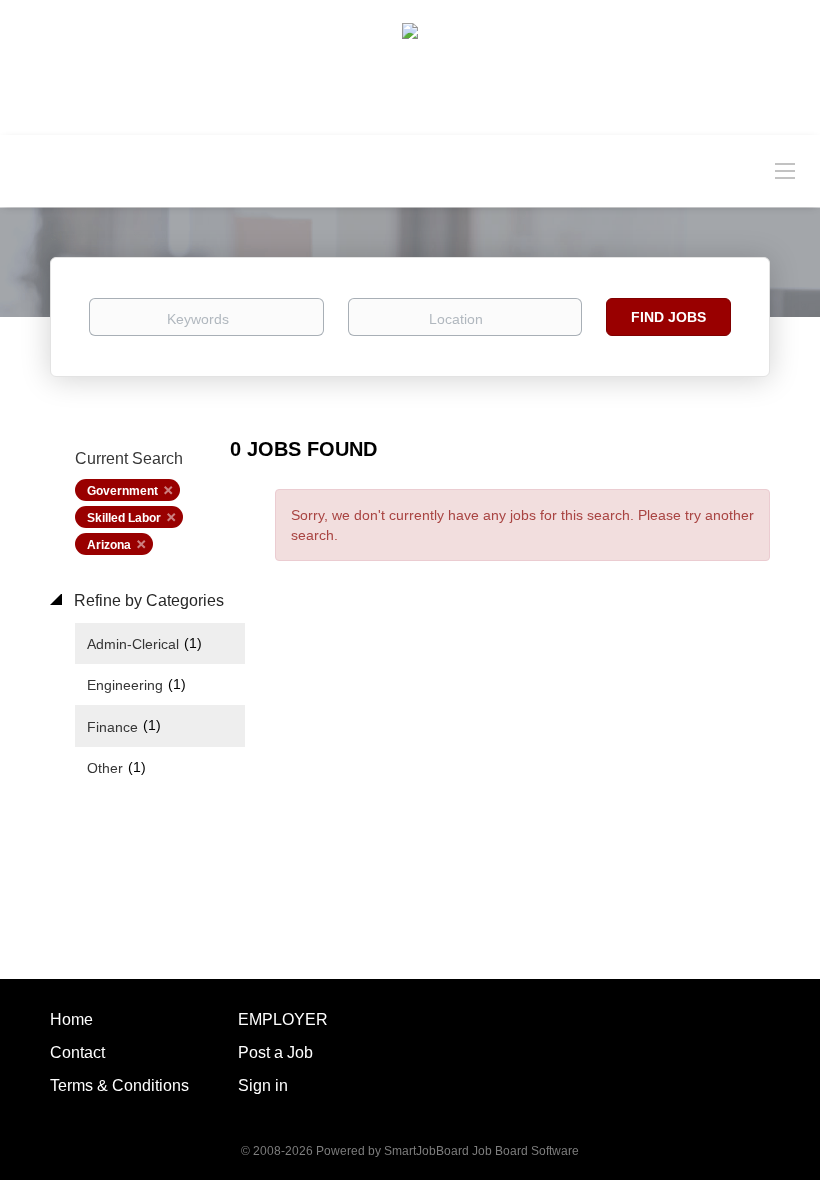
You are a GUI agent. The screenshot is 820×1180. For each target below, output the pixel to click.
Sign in (263, 1085)
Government (122, 491)
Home (71, 1019)
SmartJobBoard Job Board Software (481, 1151)
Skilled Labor (124, 518)
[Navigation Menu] (785, 170)
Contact (77, 1052)
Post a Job (275, 1052)
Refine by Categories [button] (147, 600)
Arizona (109, 545)
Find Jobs (668, 317)
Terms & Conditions (119, 1085)
